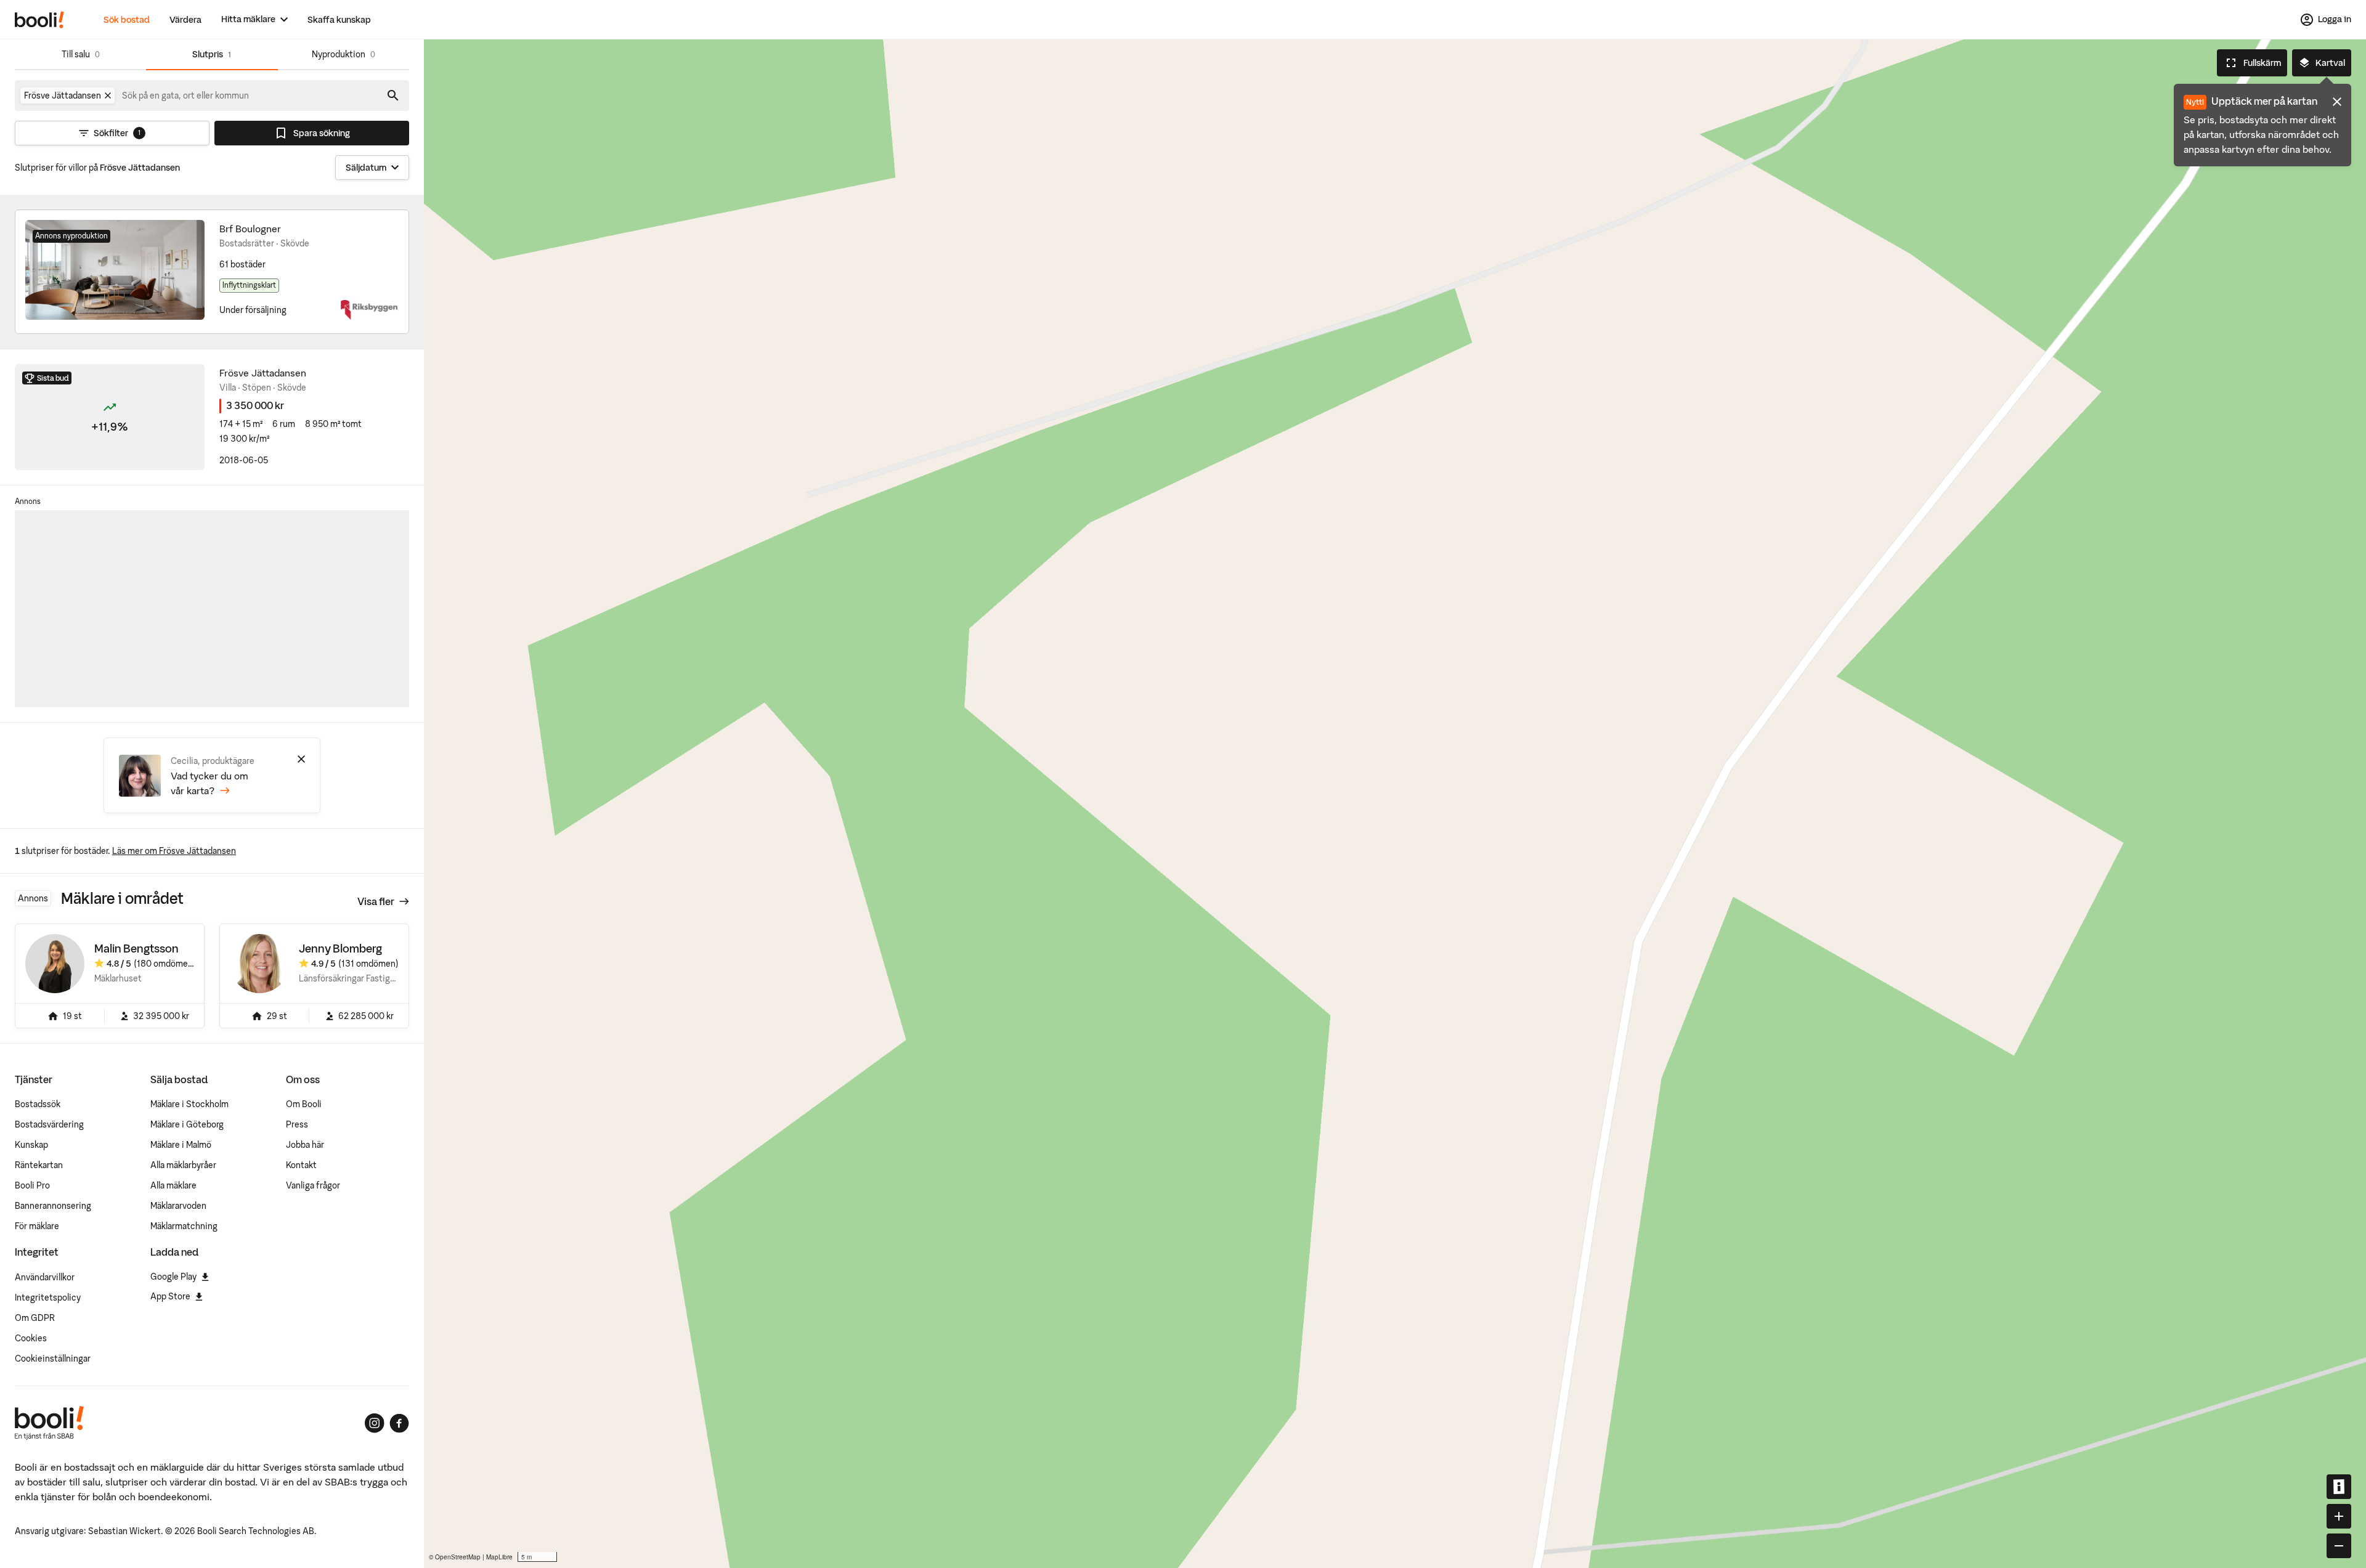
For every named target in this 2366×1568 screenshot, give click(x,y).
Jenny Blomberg (340, 949)
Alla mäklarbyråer (183, 1165)
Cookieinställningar (53, 1359)
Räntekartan (39, 1165)
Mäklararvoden (178, 1206)
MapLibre (499, 1557)
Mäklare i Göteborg (187, 1124)
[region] (1395, 804)
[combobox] (186, 95)
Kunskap (31, 1145)
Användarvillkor (45, 1277)
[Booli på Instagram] (375, 1423)
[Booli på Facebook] (399, 1423)
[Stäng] (301, 759)
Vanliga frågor (313, 1185)
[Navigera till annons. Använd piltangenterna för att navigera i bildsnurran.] (115, 270)
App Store (170, 1296)
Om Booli (304, 1104)
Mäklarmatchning (184, 1226)
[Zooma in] (2339, 1516)
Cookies (31, 1338)
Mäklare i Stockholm (189, 1104)
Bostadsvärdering (49, 1124)
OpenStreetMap (458, 1557)
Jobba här (305, 1145)
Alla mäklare (173, 1185)
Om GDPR (35, 1318)
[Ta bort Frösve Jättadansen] (108, 95)
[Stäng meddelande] (2337, 102)
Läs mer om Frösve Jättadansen (174, 851)
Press (297, 1124)
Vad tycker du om (209, 783)
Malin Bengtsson (136, 949)
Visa (376, 901)
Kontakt (301, 1165)
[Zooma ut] (2339, 1546)
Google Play (173, 1277)
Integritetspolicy (48, 1298)
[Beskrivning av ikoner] (2339, 1487)
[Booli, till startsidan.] (39, 20)
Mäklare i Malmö (181, 1145)
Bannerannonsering (53, 1206)
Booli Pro (32, 1185)
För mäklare (37, 1226)
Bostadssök (38, 1104)
